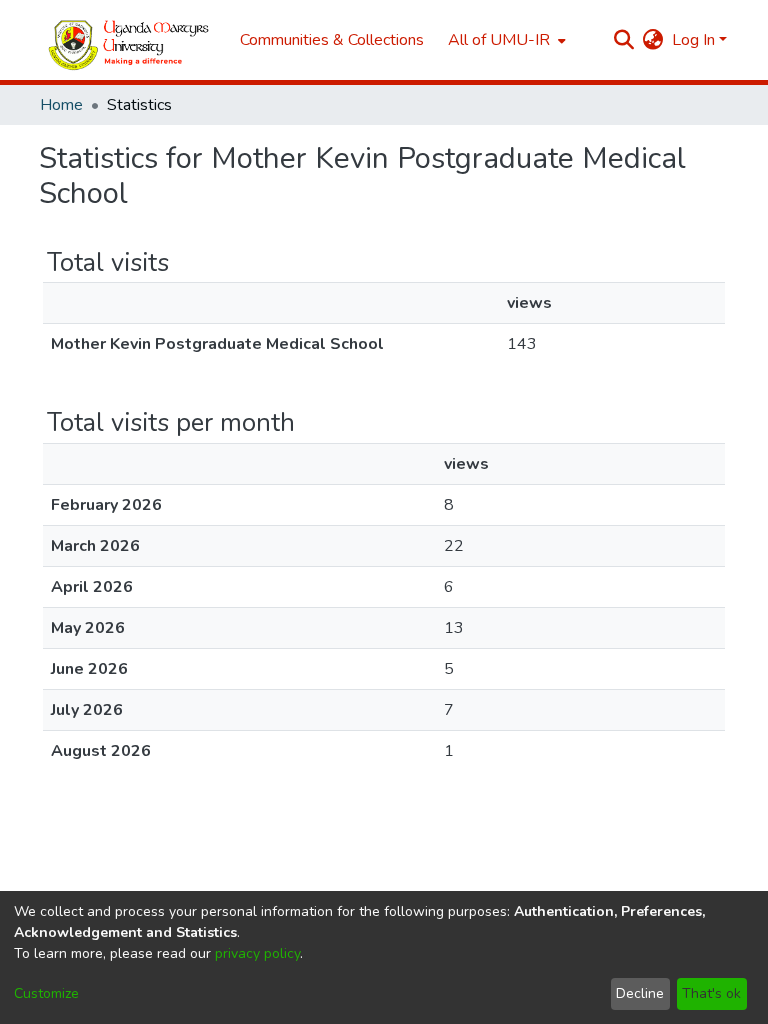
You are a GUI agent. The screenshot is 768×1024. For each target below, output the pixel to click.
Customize (46, 993)
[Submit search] (624, 40)
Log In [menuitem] (693, 40)
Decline (640, 993)
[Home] (129, 40)
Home (61, 105)
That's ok (711, 993)
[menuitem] (505, 40)
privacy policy (257, 953)
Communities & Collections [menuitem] (332, 40)
